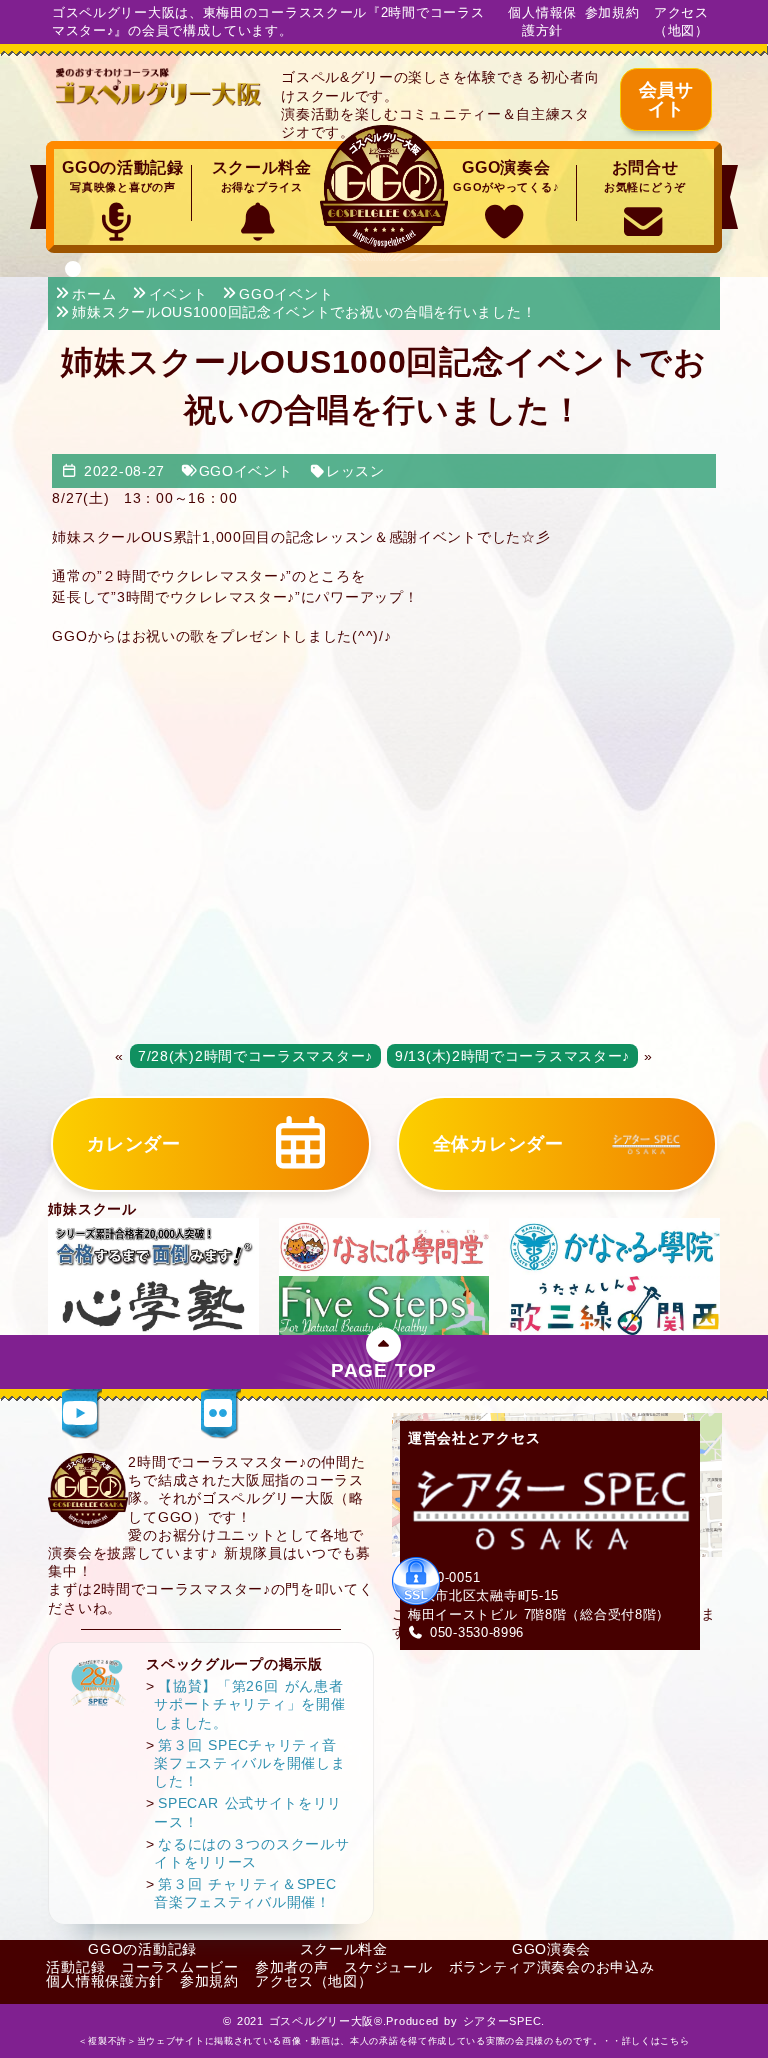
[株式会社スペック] (98, 1682)
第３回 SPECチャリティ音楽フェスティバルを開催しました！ (249, 1763)
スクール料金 (262, 176)
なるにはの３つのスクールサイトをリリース (251, 1853)
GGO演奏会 (506, 176)
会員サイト (666, 99)
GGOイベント (246, 471)
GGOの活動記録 (123, 176)
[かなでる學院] (614, 1246)
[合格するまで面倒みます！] (153, 1246)
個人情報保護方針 (542, 21)
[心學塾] (153, 1304)
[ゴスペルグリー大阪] (159, 86)
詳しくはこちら (656, 2041)
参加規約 (612, 12)
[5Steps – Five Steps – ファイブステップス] (384, 1304)
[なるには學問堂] (384, 1246)
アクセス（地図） (681, 21)
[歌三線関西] (614, 1304)
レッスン (355, 471)
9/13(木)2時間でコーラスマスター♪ (512, 1056)
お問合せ (645, 176)
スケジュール (388, 1967)
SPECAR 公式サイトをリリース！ (248, 1812)
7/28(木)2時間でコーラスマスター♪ (255, 1056)
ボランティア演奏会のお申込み (552, 1967)
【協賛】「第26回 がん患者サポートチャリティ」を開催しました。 (249, 1704)
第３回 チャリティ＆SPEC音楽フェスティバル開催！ (245, 1893)
